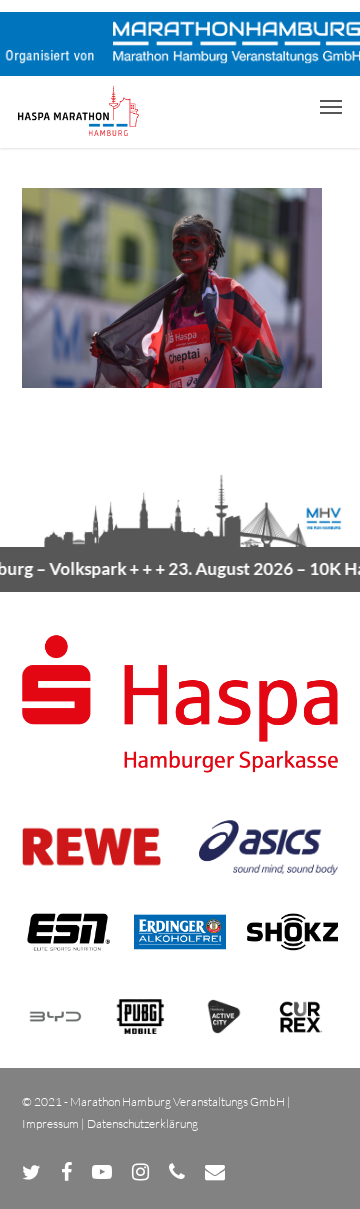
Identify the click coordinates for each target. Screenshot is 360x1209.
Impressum (50, 1123)
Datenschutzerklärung (142, 1123)
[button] (331, 106)
